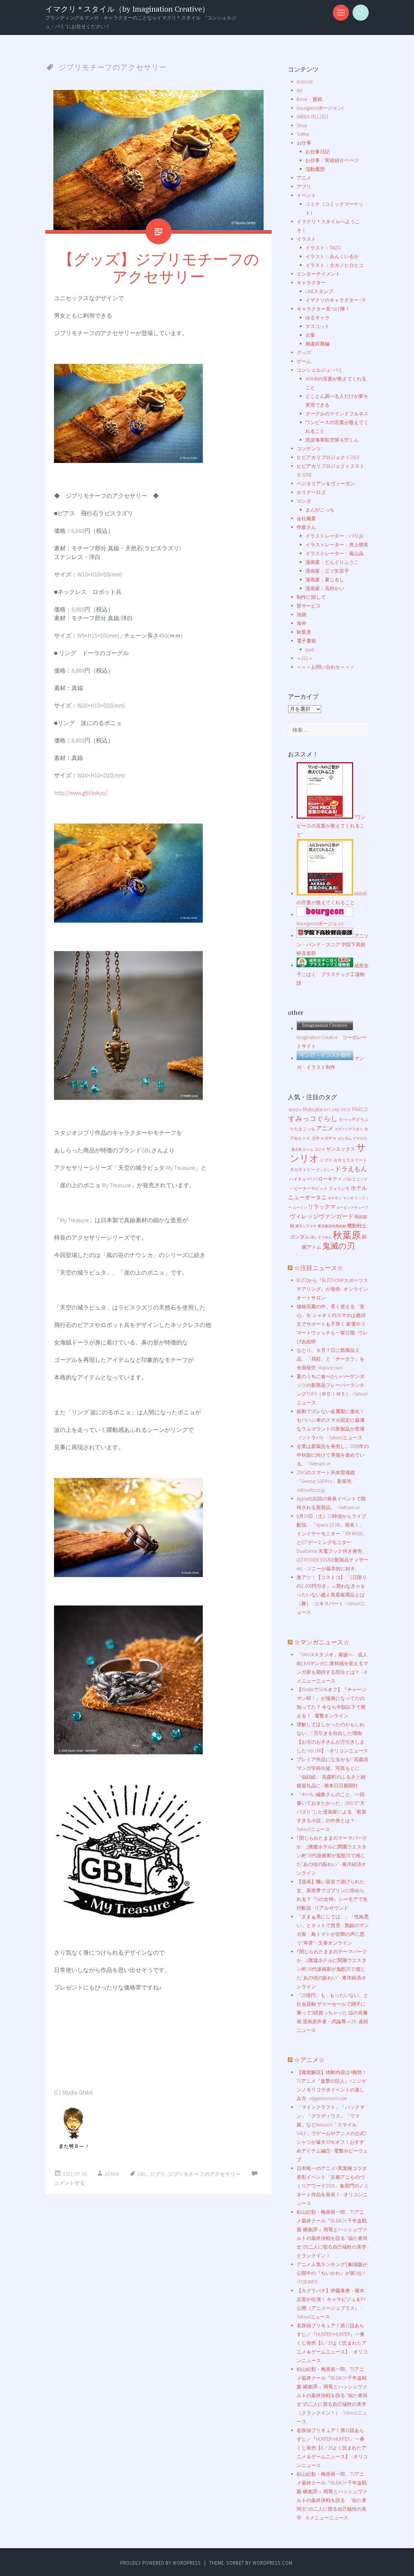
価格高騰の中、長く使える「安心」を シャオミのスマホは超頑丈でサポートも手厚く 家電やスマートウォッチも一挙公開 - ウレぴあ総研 (332, 1324)
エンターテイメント (318, 274)
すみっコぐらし (313, 1118)
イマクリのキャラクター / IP (336, 300)
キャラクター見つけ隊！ (323, 309)
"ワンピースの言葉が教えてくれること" (331, 826)
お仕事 (304, 143)
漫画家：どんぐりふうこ (332, 562)
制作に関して (311, 597)
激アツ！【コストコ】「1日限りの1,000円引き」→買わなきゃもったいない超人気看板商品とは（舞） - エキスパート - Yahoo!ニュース (332, 1595)
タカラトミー (302, 1170)
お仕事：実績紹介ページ (332, 160)
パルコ (349, 1179)
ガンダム (345, 1139)
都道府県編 (317, 344)
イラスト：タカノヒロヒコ (334, 265)
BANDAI (295, 1110)
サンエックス (341, 1149)
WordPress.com (272, 2563)
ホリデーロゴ (311, 492)
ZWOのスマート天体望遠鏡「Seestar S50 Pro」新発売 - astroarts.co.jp (326, 1481)
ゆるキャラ (317, 318)
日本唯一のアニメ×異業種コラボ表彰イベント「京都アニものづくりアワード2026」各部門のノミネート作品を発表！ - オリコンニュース (333, 2186)
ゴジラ (320, 1150)
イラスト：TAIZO (323, 248)
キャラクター (311, 283)
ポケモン (335, 1198)
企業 (310, 335)
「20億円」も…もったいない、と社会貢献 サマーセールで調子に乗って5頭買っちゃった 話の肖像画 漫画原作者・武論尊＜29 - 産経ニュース (332, 2013)
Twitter (303, 134)
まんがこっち (320, 510)
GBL (142, 2174)
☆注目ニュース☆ (319, 1268)
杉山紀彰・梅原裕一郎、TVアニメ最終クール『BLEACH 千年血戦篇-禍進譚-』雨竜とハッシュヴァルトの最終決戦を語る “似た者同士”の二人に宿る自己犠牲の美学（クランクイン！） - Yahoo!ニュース (332, 2395)
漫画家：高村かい (325, 588)
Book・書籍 (309, 99)
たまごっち (305, 1129)
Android (305, 82)
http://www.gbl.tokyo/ (81, 793)
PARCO (360, 1109)
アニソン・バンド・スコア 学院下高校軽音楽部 (333, 944)
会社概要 (306, 518)
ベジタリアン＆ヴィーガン (326, 483)
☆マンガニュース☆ (322, 1642)
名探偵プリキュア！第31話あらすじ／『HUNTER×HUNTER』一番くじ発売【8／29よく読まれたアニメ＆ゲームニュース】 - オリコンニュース (332, 2343)
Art (299, 90)
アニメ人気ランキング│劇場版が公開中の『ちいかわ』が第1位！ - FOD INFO (332, 2273)
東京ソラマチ (306, 1226)
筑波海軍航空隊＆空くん (332, 440)
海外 (301, 623)
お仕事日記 (317, 152)
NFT (327, 1110)
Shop (302, 125)
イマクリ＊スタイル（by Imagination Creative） (127, 9)
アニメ (304, 178)
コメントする (70, 2183)
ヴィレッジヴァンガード (321, 1216)
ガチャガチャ (324, 1138)
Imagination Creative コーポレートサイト (332, 1042)
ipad (310, 649)
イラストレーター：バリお (334, 536)
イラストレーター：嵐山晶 (334, 553)
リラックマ (322, 1207)
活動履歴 (315, 169)
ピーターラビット (311, 1188)
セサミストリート (350, 1160)
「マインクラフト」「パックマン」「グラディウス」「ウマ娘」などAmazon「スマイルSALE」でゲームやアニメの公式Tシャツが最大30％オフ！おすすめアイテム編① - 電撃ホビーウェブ (332, 2133)
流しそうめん (321, 1237)
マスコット (317, 326)
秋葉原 (304, 632)
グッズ (304, 352)
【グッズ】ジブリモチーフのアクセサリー (159, 268)
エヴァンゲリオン (349, 1129)
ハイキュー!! (301, 1179)
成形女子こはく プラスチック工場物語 (333, 974)
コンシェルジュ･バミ (320, 370)
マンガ (304, 501)
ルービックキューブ (352, 1207)
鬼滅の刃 (338, 1246)
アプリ (304, 186)
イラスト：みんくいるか (332, 256)
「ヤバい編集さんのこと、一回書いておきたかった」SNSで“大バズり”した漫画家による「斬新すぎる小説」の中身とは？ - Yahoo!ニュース (332, 1812)
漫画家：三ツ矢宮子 (327, 571)
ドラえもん (351, 1169)
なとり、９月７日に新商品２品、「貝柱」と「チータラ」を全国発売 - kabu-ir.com (331, 1359)
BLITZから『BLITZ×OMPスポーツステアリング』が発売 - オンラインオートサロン (332, 1289)
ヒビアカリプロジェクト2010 (328, 457)
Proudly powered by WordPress (161, 2563)
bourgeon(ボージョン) (320, 108)
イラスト (306, 239)
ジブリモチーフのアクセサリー (204, 2174)
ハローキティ (328, 1179)
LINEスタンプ (319, 291)
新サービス (309, 606)
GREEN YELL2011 (313, 117)
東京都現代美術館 (332, 1226)
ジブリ (158, 2174)
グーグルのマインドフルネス (337, 414)
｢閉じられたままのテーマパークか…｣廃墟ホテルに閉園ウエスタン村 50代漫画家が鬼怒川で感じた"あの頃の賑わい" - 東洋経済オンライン (332, 1855)
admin (112, 2174)
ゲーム (304, 361)
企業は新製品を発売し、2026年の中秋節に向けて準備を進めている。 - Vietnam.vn (333, 1455)
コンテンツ (309, 449)
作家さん (306, 527)
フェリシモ (339, 1188)
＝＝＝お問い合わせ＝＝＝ (326, 667)
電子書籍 (306, 641)
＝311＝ (305, 658)
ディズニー (325, 1170)
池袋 (301, 614)
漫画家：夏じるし (325, 580)
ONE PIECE (341, 1110)
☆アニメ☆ (309, 2060)
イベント (306, 195)
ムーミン (300, 1207)
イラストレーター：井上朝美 (337, 545)
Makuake (313, 1109)
